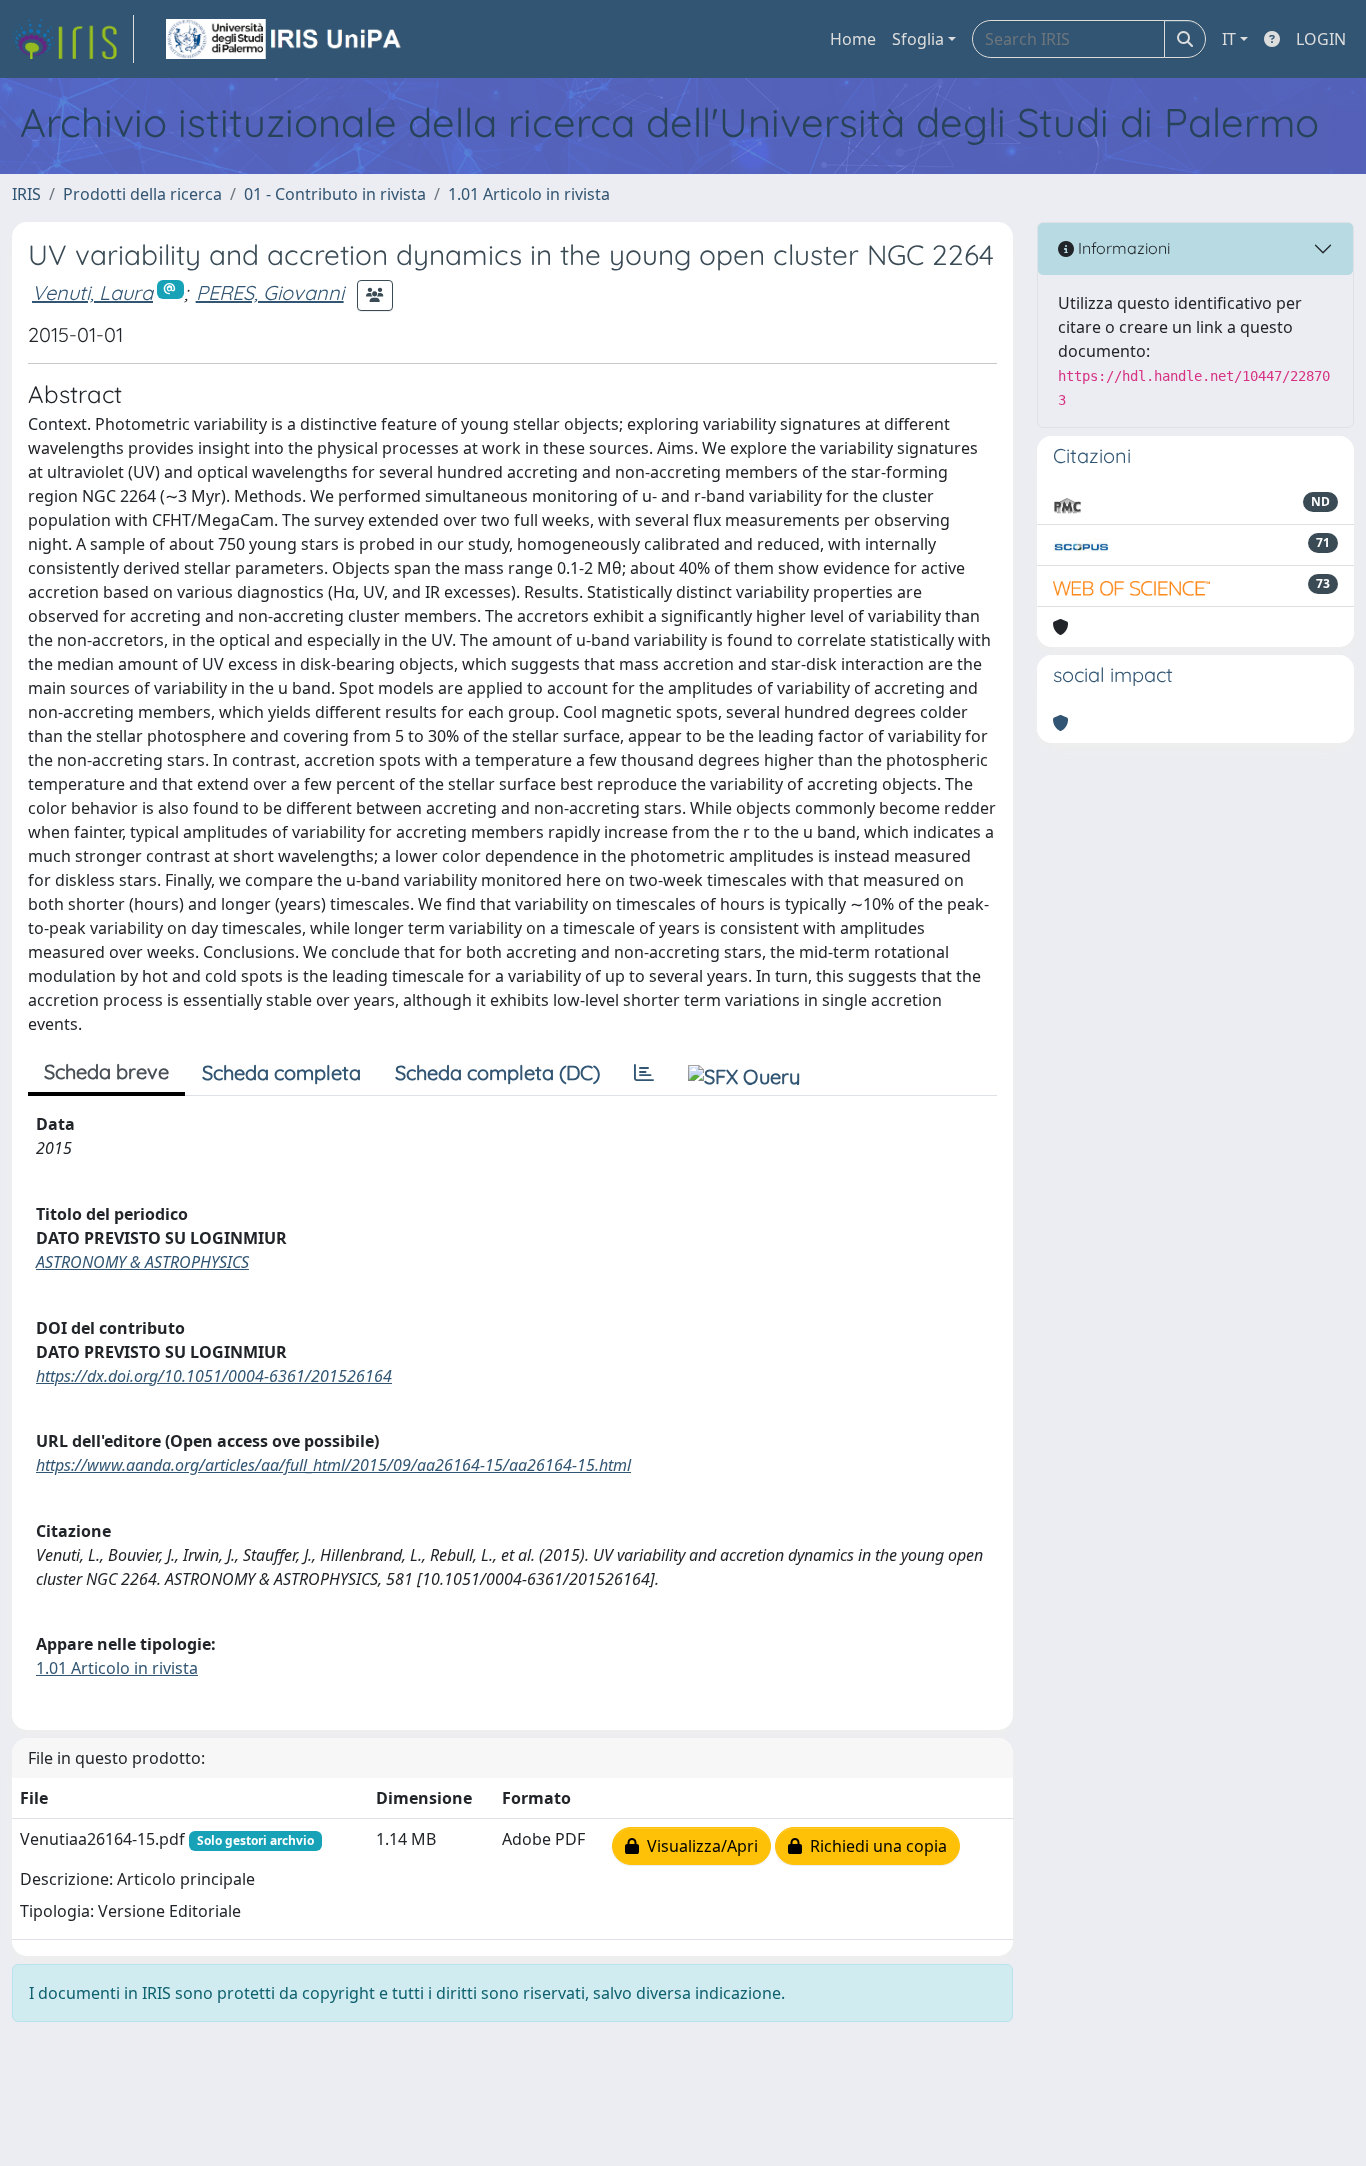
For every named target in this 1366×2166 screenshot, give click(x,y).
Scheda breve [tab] (106, 1071)
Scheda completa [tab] (281, 1072)
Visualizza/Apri (698, 1846)
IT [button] (1229, 39)
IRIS (26, 194)
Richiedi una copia (874, 1846)
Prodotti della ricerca (142, 194)
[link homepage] (73, 39)
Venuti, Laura (92, 292)
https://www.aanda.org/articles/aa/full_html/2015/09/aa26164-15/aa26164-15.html (333, 1465)
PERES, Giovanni (270, 292)
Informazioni (1122, 248)
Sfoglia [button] (918, 39)
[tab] (644, 1073)
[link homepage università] (285, 39)
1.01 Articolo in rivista (529, 194)
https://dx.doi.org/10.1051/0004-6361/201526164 (214, 1376)
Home (853, 39)
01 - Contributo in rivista (335, 194)
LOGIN (1321, 39)
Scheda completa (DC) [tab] (497, 1072)
